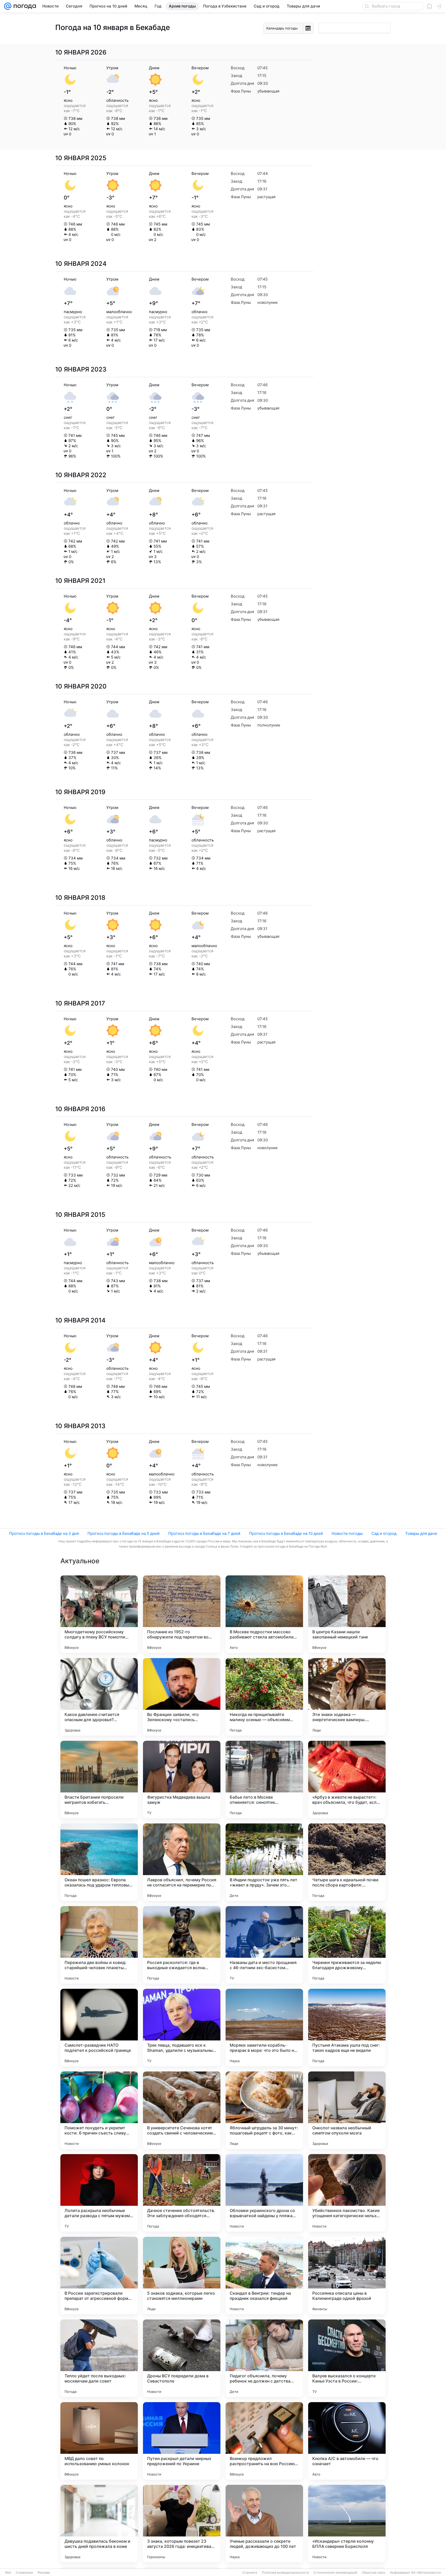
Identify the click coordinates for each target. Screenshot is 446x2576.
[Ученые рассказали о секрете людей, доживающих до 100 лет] (264, 2524)
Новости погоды (347, 1533)
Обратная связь (374, 2573)
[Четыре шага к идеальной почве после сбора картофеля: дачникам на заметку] (347, 1862)
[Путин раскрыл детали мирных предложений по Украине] (182, 2441)
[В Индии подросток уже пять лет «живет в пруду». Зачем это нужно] (264, 1862)
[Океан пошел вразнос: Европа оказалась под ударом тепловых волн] (99, 1862)
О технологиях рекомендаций (335, 2573)
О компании (24, 2573)
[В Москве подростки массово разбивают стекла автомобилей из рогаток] (264, 1614)
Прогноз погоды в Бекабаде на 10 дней (286, 1533)
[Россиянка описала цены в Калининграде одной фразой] (347, 2276)
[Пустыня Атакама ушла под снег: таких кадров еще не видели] (347, 2028)
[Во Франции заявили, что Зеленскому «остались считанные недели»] (182, 1697)
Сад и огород (384, 1533)
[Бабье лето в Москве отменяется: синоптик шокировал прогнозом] (264, 1780)
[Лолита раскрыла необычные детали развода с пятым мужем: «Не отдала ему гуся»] (99, 2193)
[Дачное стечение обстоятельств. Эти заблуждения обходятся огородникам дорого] (182, 2193)
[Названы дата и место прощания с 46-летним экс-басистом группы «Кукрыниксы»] (264, 1945)
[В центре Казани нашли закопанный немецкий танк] (347, 1614)
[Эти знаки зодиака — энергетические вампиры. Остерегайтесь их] (347, 1697)
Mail (8, 2573)
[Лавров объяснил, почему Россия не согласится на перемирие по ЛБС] (182, 1862)
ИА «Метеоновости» (426, 2573)
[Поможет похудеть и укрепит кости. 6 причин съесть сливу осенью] (99, 2110)
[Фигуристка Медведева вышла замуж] (182, 1780)
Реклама (44, 2573)
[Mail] (8, 6)
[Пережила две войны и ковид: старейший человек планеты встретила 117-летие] (99, 1945)
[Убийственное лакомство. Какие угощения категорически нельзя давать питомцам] (347, 2193)
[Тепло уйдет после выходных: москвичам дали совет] (99, 2358)
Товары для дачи (421, 1533)
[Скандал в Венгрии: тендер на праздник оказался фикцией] (264, 2276)
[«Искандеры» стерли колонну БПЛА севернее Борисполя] (347, 2524)
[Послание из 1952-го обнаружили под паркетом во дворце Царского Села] (182, 1614)
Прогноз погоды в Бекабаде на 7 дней (204, 1533)
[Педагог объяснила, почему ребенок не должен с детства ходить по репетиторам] (264, 2358)
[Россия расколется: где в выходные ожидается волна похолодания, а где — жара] (182, 1945)
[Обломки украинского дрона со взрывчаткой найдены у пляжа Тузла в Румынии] (264, 2193)
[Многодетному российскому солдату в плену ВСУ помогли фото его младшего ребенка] (99, 1614)
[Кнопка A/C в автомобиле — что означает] (347, 2441)
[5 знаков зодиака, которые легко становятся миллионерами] (182, 2276)
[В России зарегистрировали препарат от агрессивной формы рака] (99, 2276)
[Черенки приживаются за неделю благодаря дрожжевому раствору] (347, 1945)
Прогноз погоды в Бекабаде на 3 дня (44, 1533)
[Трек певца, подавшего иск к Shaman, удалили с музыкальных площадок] (182, 2028)
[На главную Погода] (24, 6)
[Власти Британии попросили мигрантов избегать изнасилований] (99, 1780)
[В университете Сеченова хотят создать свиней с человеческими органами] (182, 2110)
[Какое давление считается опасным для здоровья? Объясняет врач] (99, 1697)
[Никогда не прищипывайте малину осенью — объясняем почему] (264, 1697)
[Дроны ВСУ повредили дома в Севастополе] (182, 2358)
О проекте (250, 2573)
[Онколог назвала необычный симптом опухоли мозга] (347, 2110)
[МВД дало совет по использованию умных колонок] (99, 2441)
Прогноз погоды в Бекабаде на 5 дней (124, 1533)
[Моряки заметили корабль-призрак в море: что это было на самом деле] (264, 2028)
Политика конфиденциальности (285, 2573)
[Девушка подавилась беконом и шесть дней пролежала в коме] (99, 2524)
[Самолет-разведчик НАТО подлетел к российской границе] (99, 2028)
